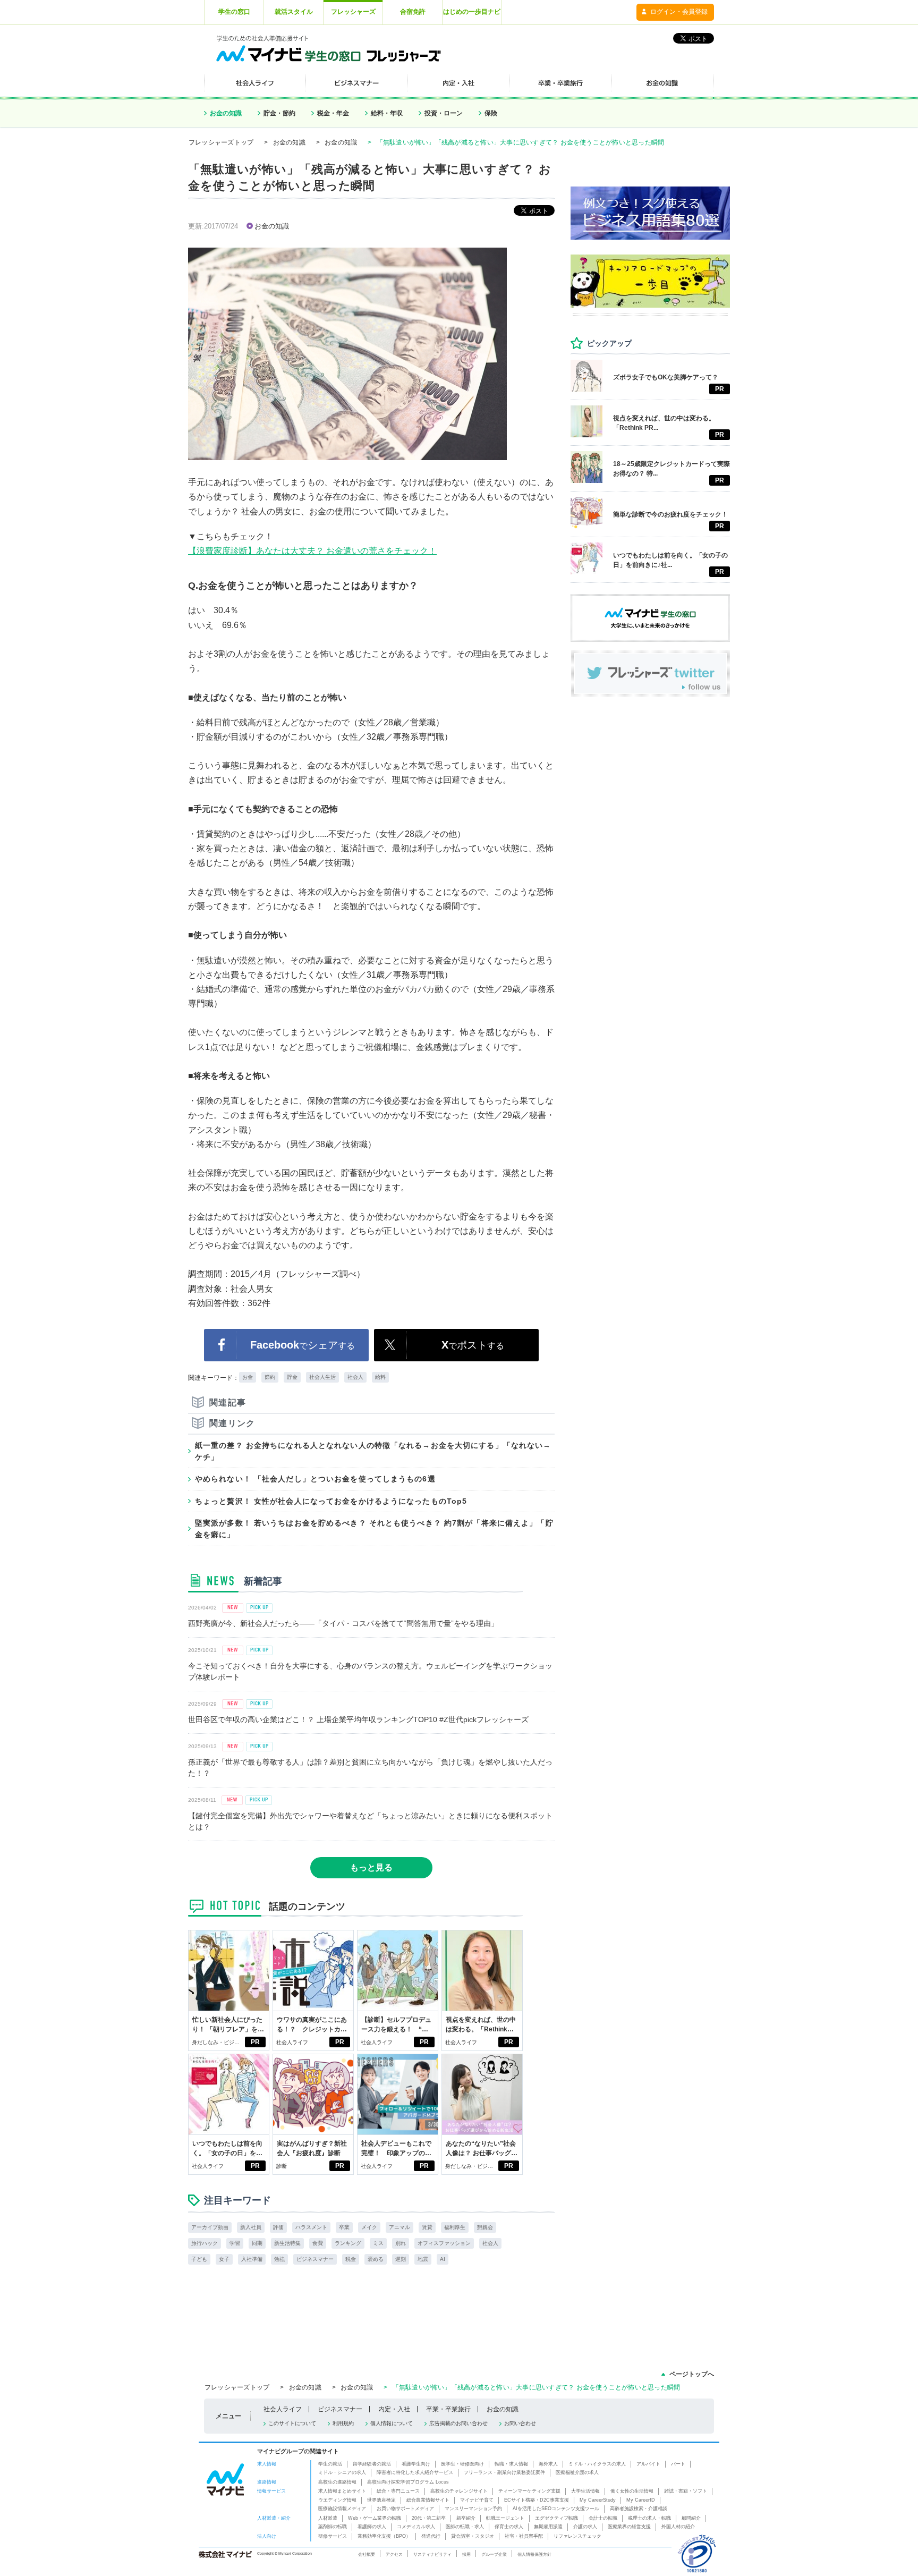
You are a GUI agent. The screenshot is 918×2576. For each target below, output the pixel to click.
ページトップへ (692, 2374)
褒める (376, 2259)
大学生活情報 (585, 2491)
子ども (199, 2259)
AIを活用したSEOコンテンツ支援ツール (556, 2509)
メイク (369, 2227)
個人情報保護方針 (534, 2554)
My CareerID (641, 2500)
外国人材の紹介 (678, 2527)
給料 (380, 1377)
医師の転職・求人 (465, 2527)
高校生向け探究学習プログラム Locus (408, 2482)
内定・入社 (394, 2409)
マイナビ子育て (477, 2500)
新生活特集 (287, 2243)
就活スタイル (294, 12)
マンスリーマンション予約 (473, 2509)
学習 (235, 2243)
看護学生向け (416, 2464)
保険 (491, 113)
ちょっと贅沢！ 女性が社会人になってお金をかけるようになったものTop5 (331, 1501)
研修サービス (333, 2536)
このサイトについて (292, 2423)
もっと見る (371, 1867)
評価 (278, 2227)
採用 (466, 2554)
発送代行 (431, 2536)
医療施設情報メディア (342, 2509)
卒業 (344, 2227)
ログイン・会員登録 (679, 12)
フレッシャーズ (353, 12)
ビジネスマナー (315, 2259)
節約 (270, 1377)
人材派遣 (328, 2518)
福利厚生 (455, 2227)
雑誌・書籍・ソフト (686, 2491)
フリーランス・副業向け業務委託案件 (504, 2472)
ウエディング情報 (337, 2500)
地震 (423, 2259)
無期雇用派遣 (548, 2527)
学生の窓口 (234, 12)
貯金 (292, 1377)
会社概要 (367, 2554)
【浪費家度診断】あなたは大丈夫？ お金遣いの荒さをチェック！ (312, 551)
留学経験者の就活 (372, 2464)
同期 (257, 2243)
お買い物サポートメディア (405, 2509)
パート (678, 2464)
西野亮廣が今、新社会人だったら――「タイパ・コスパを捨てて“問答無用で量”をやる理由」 (343, 1623)
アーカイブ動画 (210, 2227)
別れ (401, 2243)
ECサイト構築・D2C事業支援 (537, 2500)
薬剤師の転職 (333, 2527)
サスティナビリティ (432, 2554)
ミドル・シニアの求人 (342, 2472)
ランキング (348, 2243)
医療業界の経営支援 (629, 2527)
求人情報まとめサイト (342, 2491)
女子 (224, 2259)
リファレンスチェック (577, 2536)
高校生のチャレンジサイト (459, 2491)
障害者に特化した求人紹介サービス (415, 2472)
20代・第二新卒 (429, 2518)
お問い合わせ (520, 2423)
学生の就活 (330, 2464)
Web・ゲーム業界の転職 (375, 2518)
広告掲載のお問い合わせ (458, 2423)
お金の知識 (226, 113)
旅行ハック (205, 2243)
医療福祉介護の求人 (577, 2472)
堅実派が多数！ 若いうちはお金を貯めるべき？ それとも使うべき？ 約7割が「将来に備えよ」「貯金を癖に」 (374, 1529)
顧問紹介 (691, 2518)
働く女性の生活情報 (632, 2491)
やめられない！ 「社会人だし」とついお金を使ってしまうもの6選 (315, 1479)
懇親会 (485, 2227)
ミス (378, 2243)
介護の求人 (585, 2527)
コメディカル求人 (416, 2527)
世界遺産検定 (381, 2500)
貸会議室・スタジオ (473, 2536)
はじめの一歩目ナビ (472, 12)
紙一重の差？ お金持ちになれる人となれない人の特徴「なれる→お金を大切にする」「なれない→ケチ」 (373, 1451)
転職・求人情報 (511, 2464)
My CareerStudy (598, 2500)
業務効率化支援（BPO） (384, 2536)
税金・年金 (333, 113)
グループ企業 (494, 2554)
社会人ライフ (292, 2042)
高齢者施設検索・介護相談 (639, 2509)
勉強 (279, 2259)
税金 (351, 2259)
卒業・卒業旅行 (448, 2409)
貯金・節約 (279, 113)
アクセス (394, 2554)
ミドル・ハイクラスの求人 (597, 2464)
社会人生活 (322, 1377)
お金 (248, 1377)
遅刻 (401, 2259)
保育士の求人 (509, 2527)
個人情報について (392, 2423)
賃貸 (427, 2227)
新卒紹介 (466, 2518)
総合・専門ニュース (398, 2491)
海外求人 (548, 2464)
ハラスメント (311, 2227)
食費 (318, 2243)
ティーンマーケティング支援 (529, 2491)
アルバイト (648, 2464)
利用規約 (343, 2423)
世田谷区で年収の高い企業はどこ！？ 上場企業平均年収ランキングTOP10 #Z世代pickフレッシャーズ (358, 1719)
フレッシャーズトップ (221, 142)
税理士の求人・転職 (649, 2518)
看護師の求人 (372, 2527)
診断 (282, 2166)
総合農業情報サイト (428, 2500)
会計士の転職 (603, 2518)
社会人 (355, 1377)
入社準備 (252, 2259)
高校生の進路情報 (337, 2482)
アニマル (399, 2227)
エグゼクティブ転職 (556, 2518)
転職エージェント (505, 2518)
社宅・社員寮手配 (524, 2536)
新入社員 (251, 2227)
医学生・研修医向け (462, 2464)
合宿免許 (413, 12)
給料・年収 (387, 113)
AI (443, 2259)
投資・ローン (444, 113)
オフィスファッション (444, 2243)
